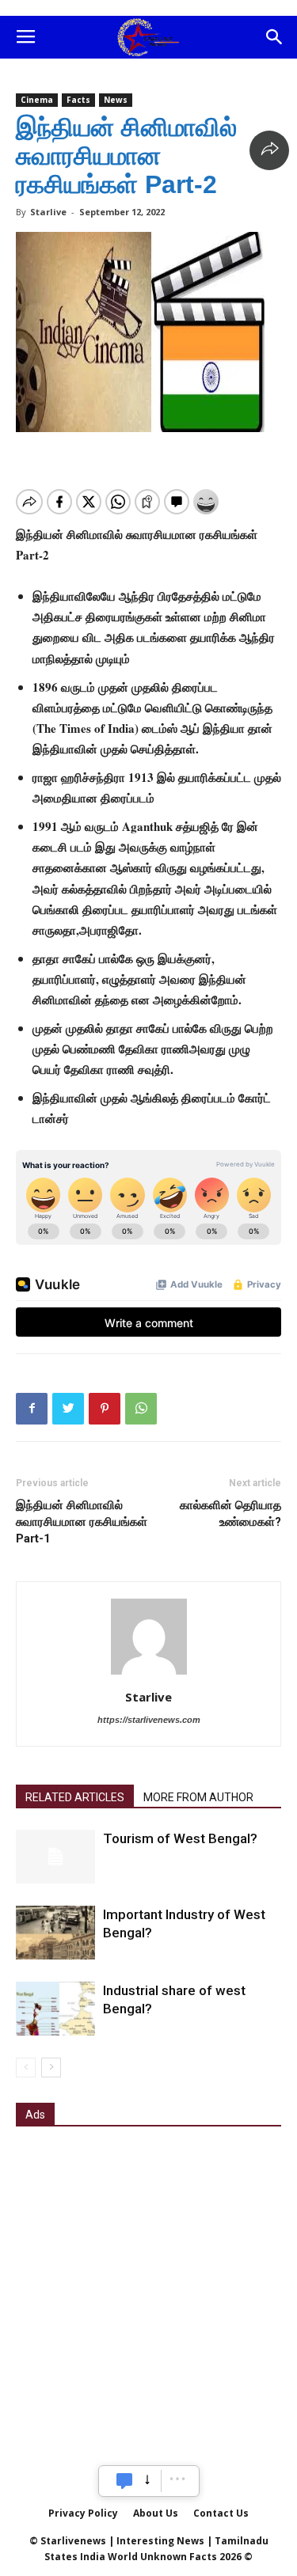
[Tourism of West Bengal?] (55, 1857)
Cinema (37, 100)
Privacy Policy (83, 2513)
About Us (156, 2513)
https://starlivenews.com (149, 1720)
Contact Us (221, 2513)
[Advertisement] (148, 2295)
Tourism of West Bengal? (180, 1838)
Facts (78, 100)
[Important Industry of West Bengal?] (55, 1933)
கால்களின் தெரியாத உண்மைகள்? (230, 1514)
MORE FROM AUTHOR (198, 1797)
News (116, 100)
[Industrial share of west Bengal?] (55, 2009)
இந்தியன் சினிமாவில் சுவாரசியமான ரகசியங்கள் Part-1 (82, 1522)
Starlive (48, 212)
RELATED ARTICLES (75, 1797)
